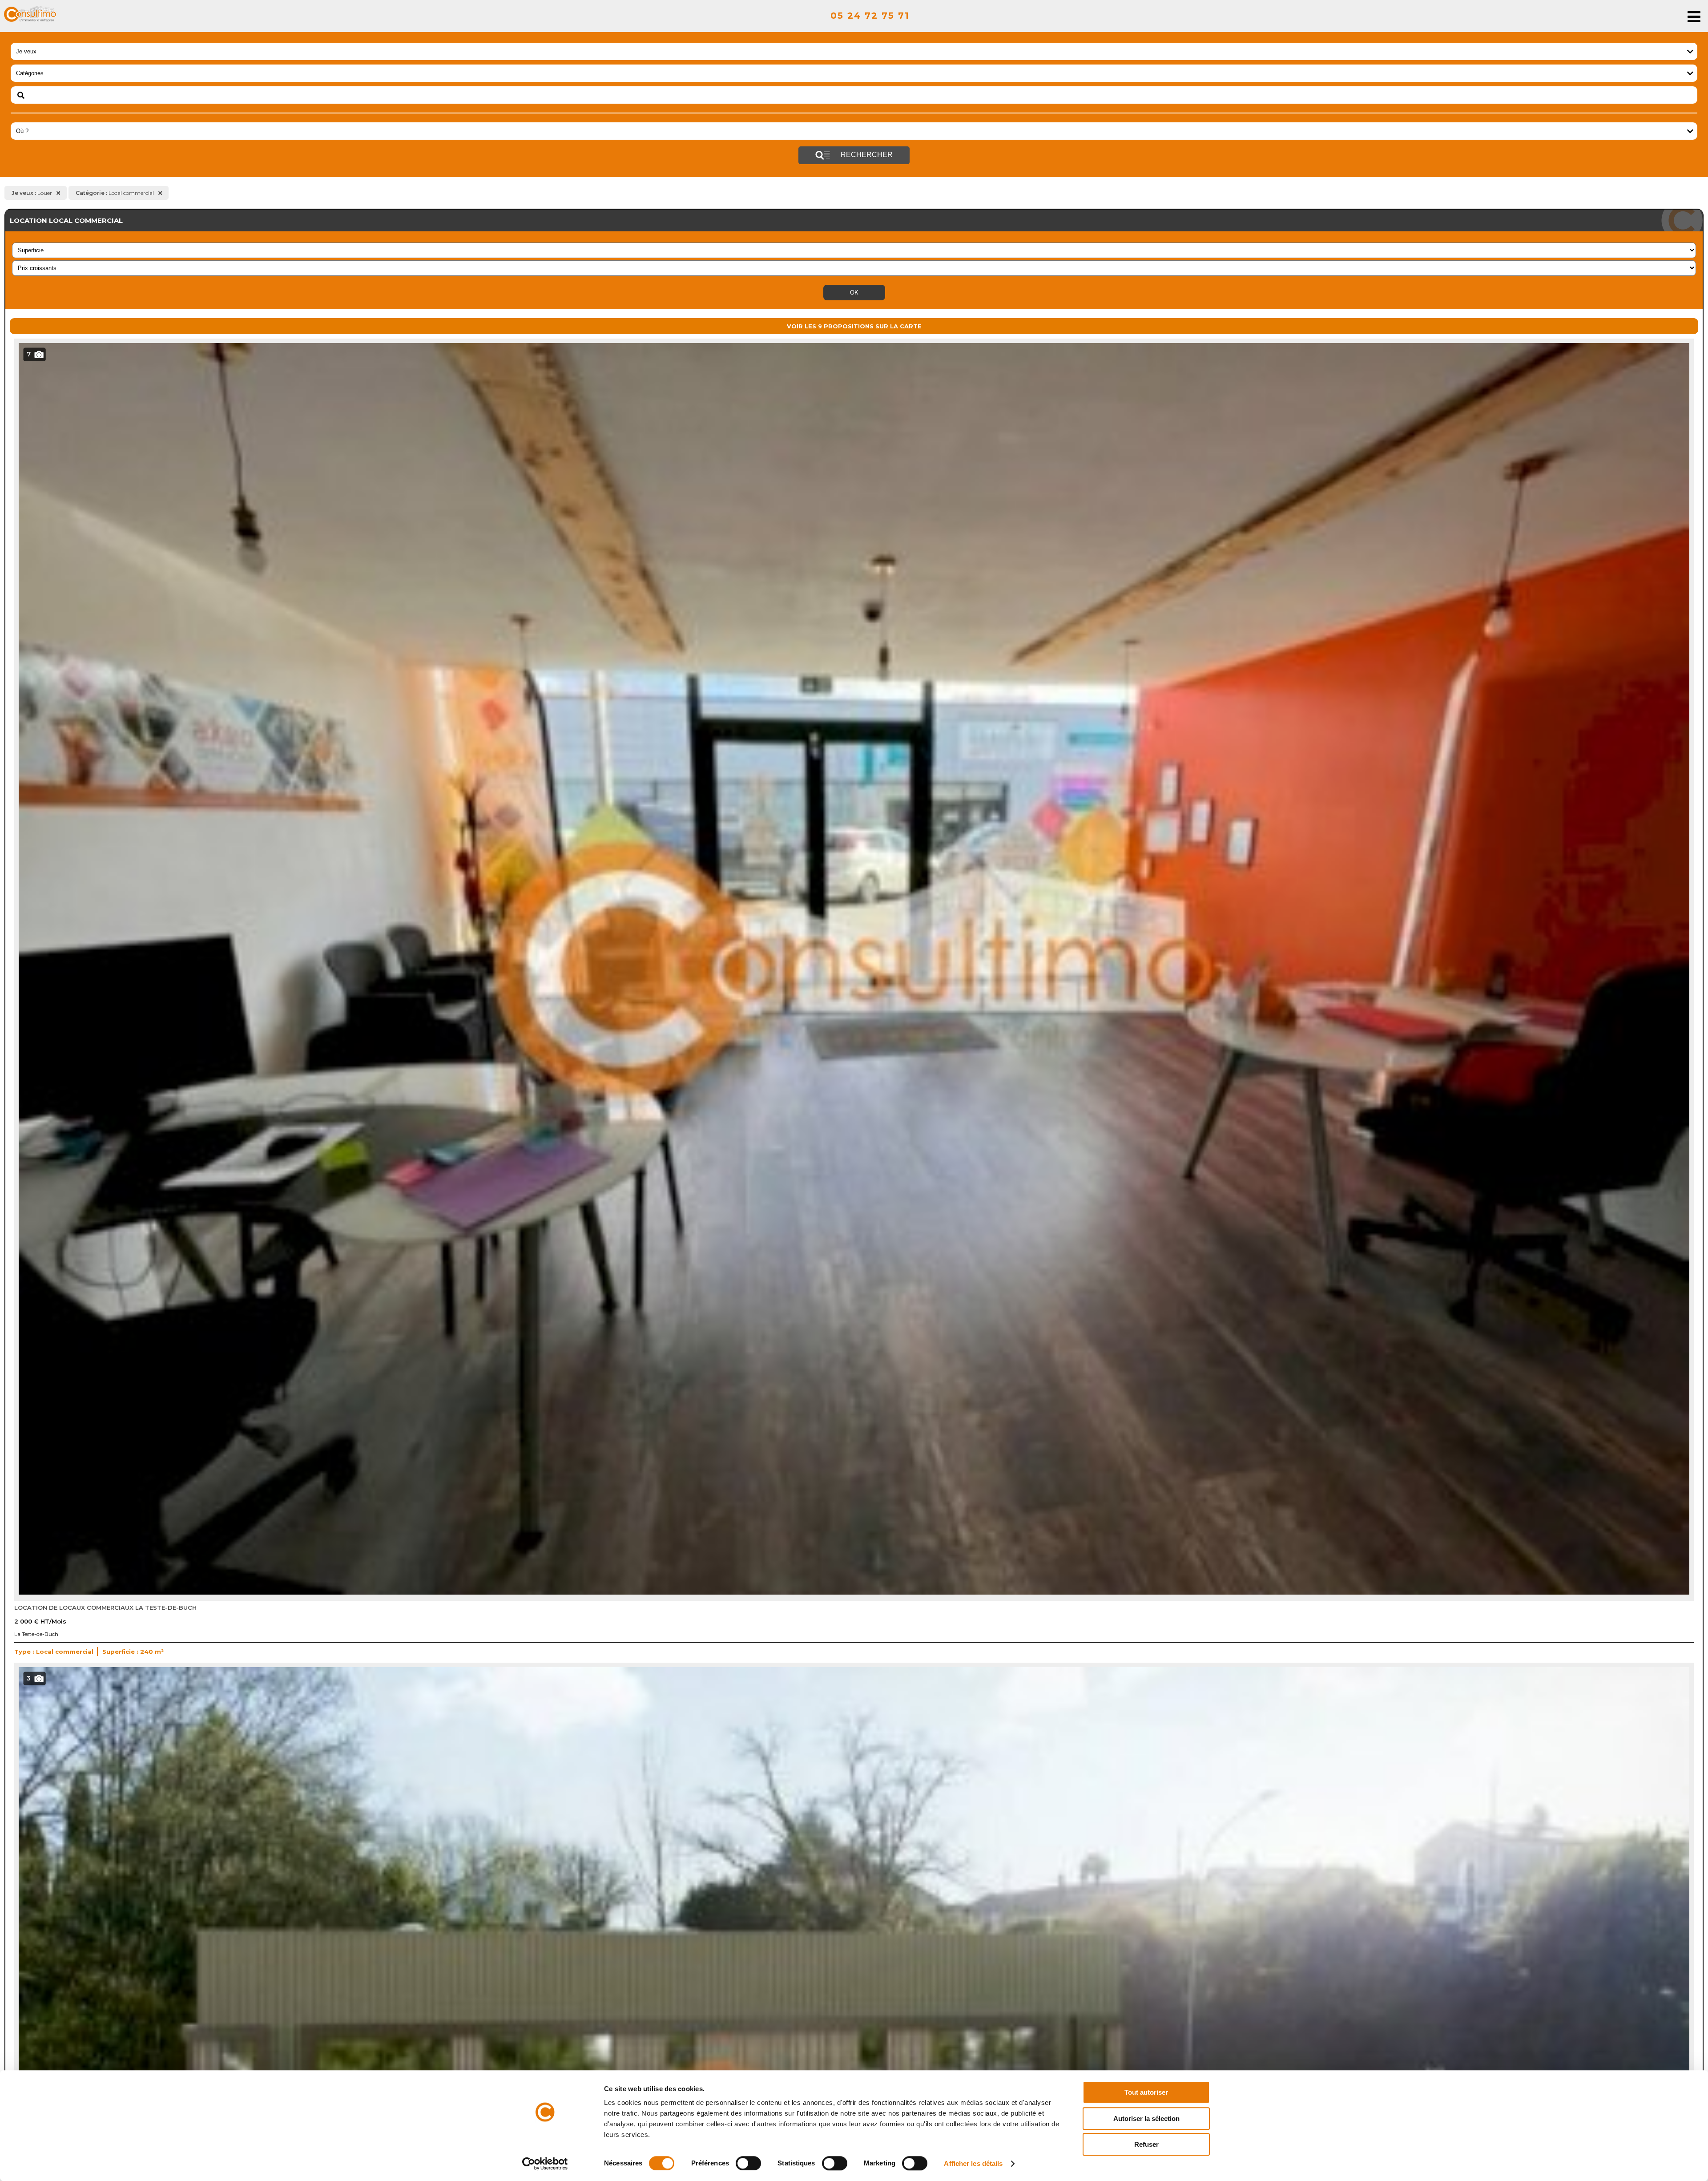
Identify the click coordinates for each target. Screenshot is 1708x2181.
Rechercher (866, 155)
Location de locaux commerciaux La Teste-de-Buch (105, 1607)
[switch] (748, 2163)
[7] (854, 1592)
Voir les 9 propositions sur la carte (854, 326)
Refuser (1146, 2144)
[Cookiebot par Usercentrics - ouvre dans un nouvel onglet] (545, 2164)
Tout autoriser (1146, 2092)
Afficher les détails (973, 2163)
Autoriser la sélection (1146, 2118)
